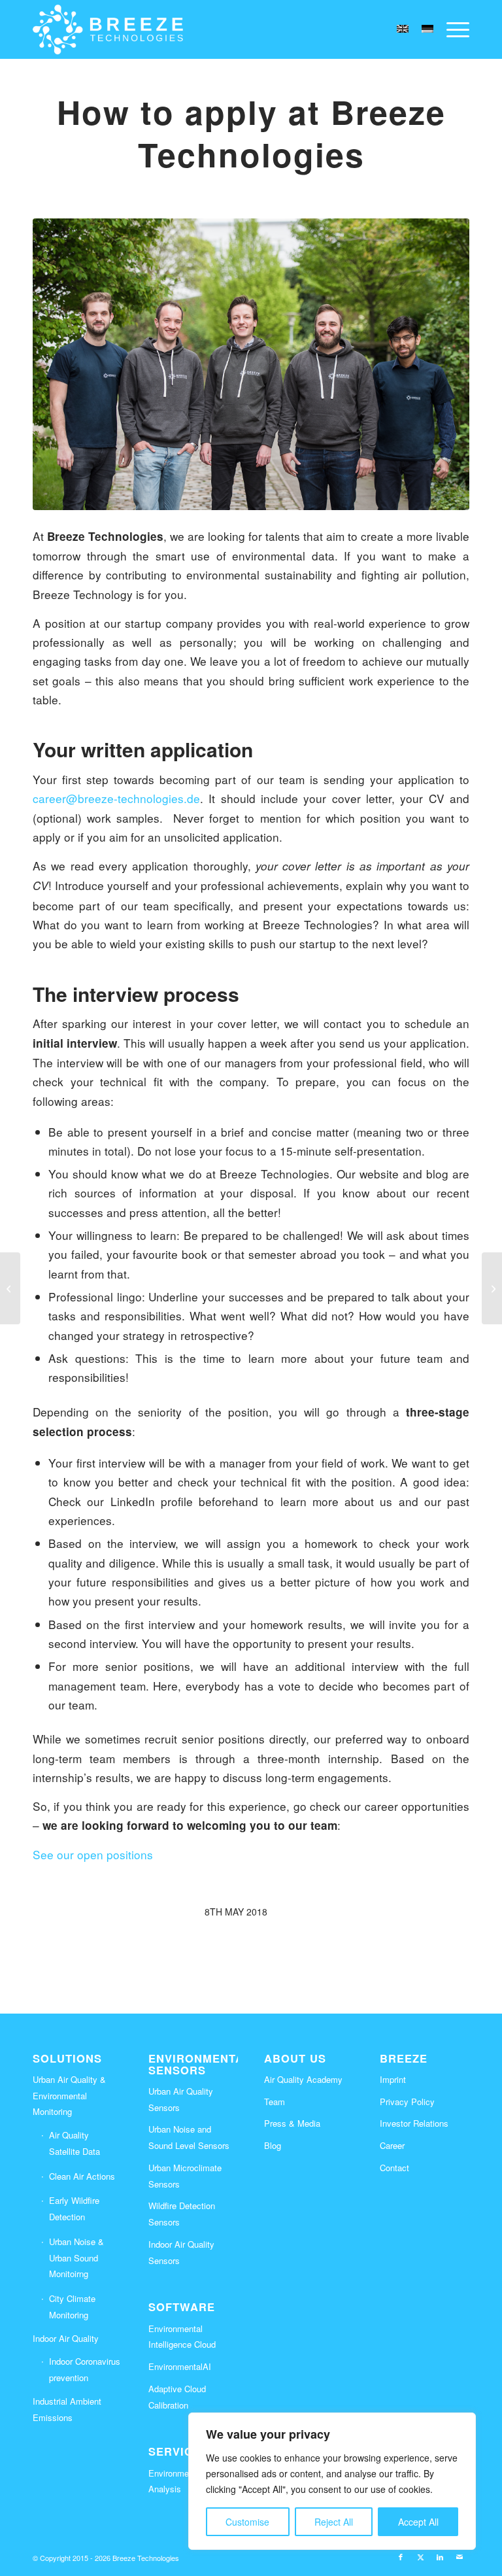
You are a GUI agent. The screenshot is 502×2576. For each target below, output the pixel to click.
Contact (394, 2168)
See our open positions (93, 1854)
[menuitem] (455, 29)
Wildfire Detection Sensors (182, 2214)
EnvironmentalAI (180, 2366)
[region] (332, 2481)
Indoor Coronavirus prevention (85, 2369)
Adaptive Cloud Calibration (177, 2397)
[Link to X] (420, 2556)
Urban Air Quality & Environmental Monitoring (69, 2096)
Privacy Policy (407, 2102)
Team (275, 2102)
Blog (273, 2145)
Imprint (393, 2079)
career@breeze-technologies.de (116, 798)
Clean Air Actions (82, 2176)
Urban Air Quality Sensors (181, 2099)
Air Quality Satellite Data (75, 2143)
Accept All (418, 2522)
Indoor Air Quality (66, 2338)
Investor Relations (414, 2123)
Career (392, 2145)
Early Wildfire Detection (74, 2208)
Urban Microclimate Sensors (185, 2176)
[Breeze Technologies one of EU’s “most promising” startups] (10, 1288)
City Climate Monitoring (72, 2307)
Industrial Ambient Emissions (67, 2409)
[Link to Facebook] (401, 2556)
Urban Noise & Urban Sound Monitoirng (76, 2258)
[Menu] (455, 29)
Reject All (334, 2522)
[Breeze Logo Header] (108, 29)
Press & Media (292, 2123)
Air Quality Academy (303, 2079)
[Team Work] (251, 364)
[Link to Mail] (460, 2556)
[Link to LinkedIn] (440, 2556)
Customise (247, 2522)
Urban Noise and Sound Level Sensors (189, 2137)
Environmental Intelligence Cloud (182, 2337)
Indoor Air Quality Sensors (181, 2252)
